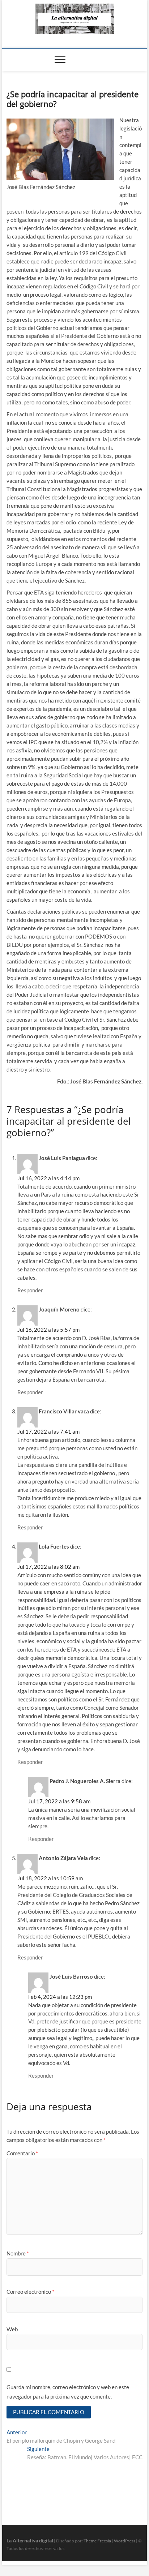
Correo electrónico (30, 2292)
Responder (30, 1290)
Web (12, 2329)
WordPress (125, 2541)
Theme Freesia (97, 2541)
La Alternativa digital (30, 2540)
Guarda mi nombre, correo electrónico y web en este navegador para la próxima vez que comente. (68, 2392)
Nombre (18, 2253)
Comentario (22, 2153)
